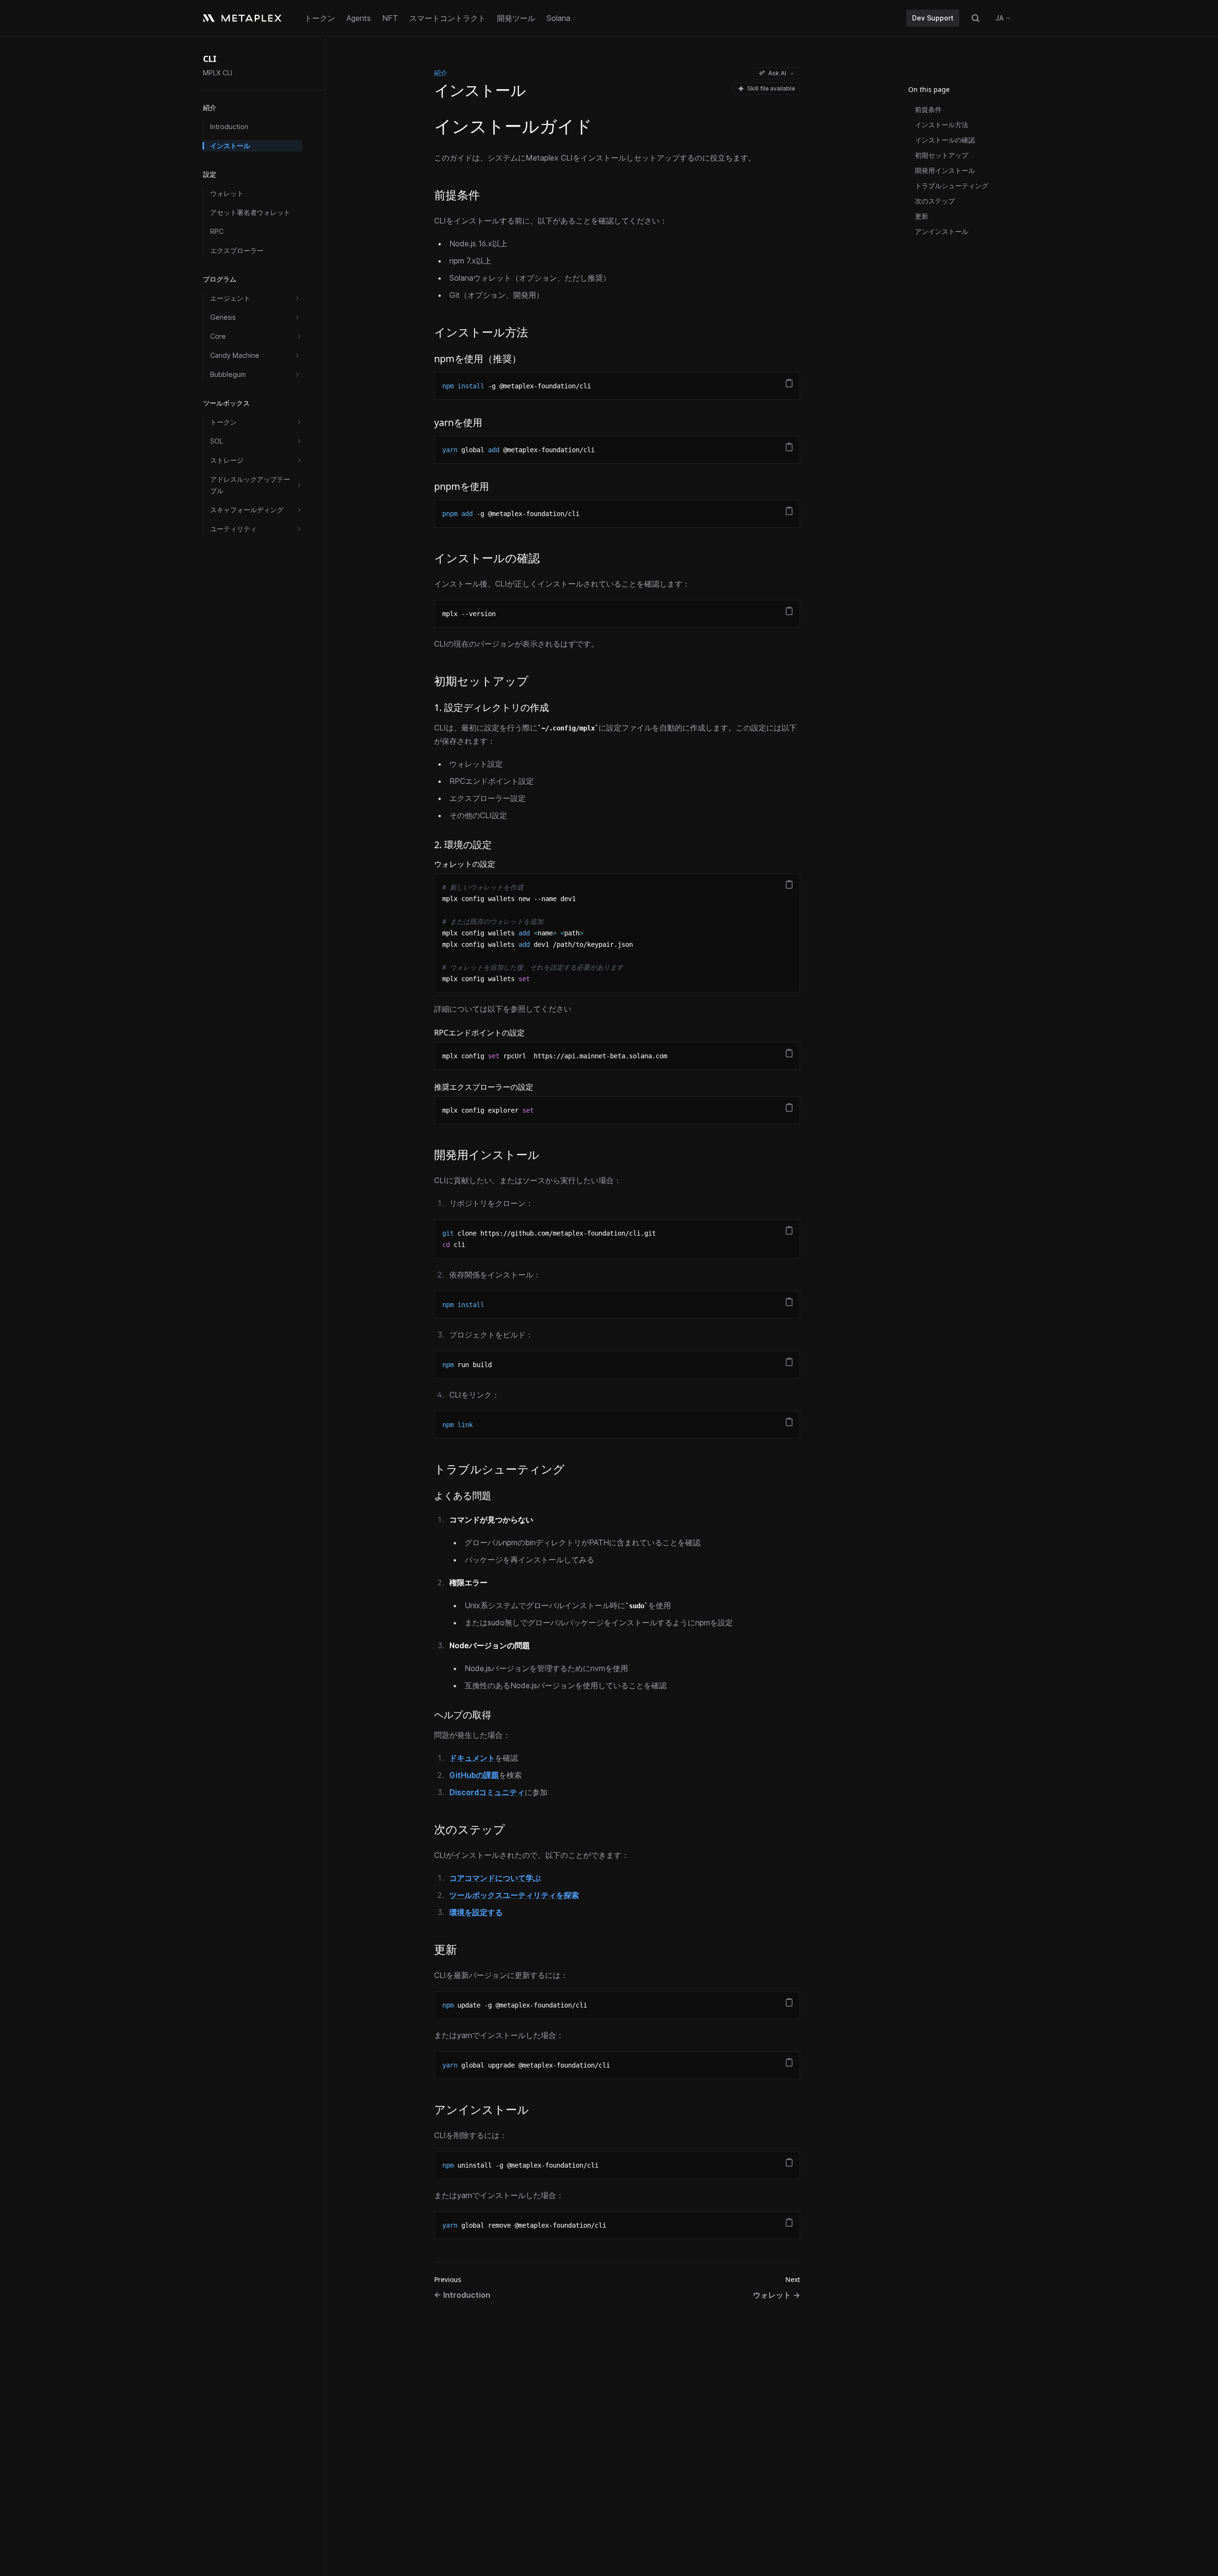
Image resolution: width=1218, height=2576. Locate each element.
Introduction (229, 127)
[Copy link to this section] (488, 196)
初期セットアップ (942, 155)
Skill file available (771, 88)
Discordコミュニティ (487, 1792)
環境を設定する (476, 1912)
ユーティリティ (233, 529)
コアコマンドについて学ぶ (495, 1878)
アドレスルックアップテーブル (250, 485)
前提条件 (928, 109)
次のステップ (935, 201)
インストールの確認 (945, 140)
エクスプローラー (237, 250)
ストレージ (227, 460)
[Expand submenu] (297, 298)
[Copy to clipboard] (789, 383)
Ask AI (777, 73)
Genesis (223, 317)
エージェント (230, 298)
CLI (210, 59)
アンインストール (942, 231)
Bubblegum (228, 374)
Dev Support (933, 18)
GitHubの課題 (474, 1775)
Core (218, 336)
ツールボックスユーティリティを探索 (514, 1895)
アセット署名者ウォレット (250, 212)
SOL (217, 441)
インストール (230, 146)
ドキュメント (472, 1758)
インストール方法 (942, 125)
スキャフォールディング (247, 510)
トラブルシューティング (952, 186)
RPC (217, 231)
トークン (223, 422)
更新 (922, 216)
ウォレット (227, 193)
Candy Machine (235, 355)
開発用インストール (945, 170)
